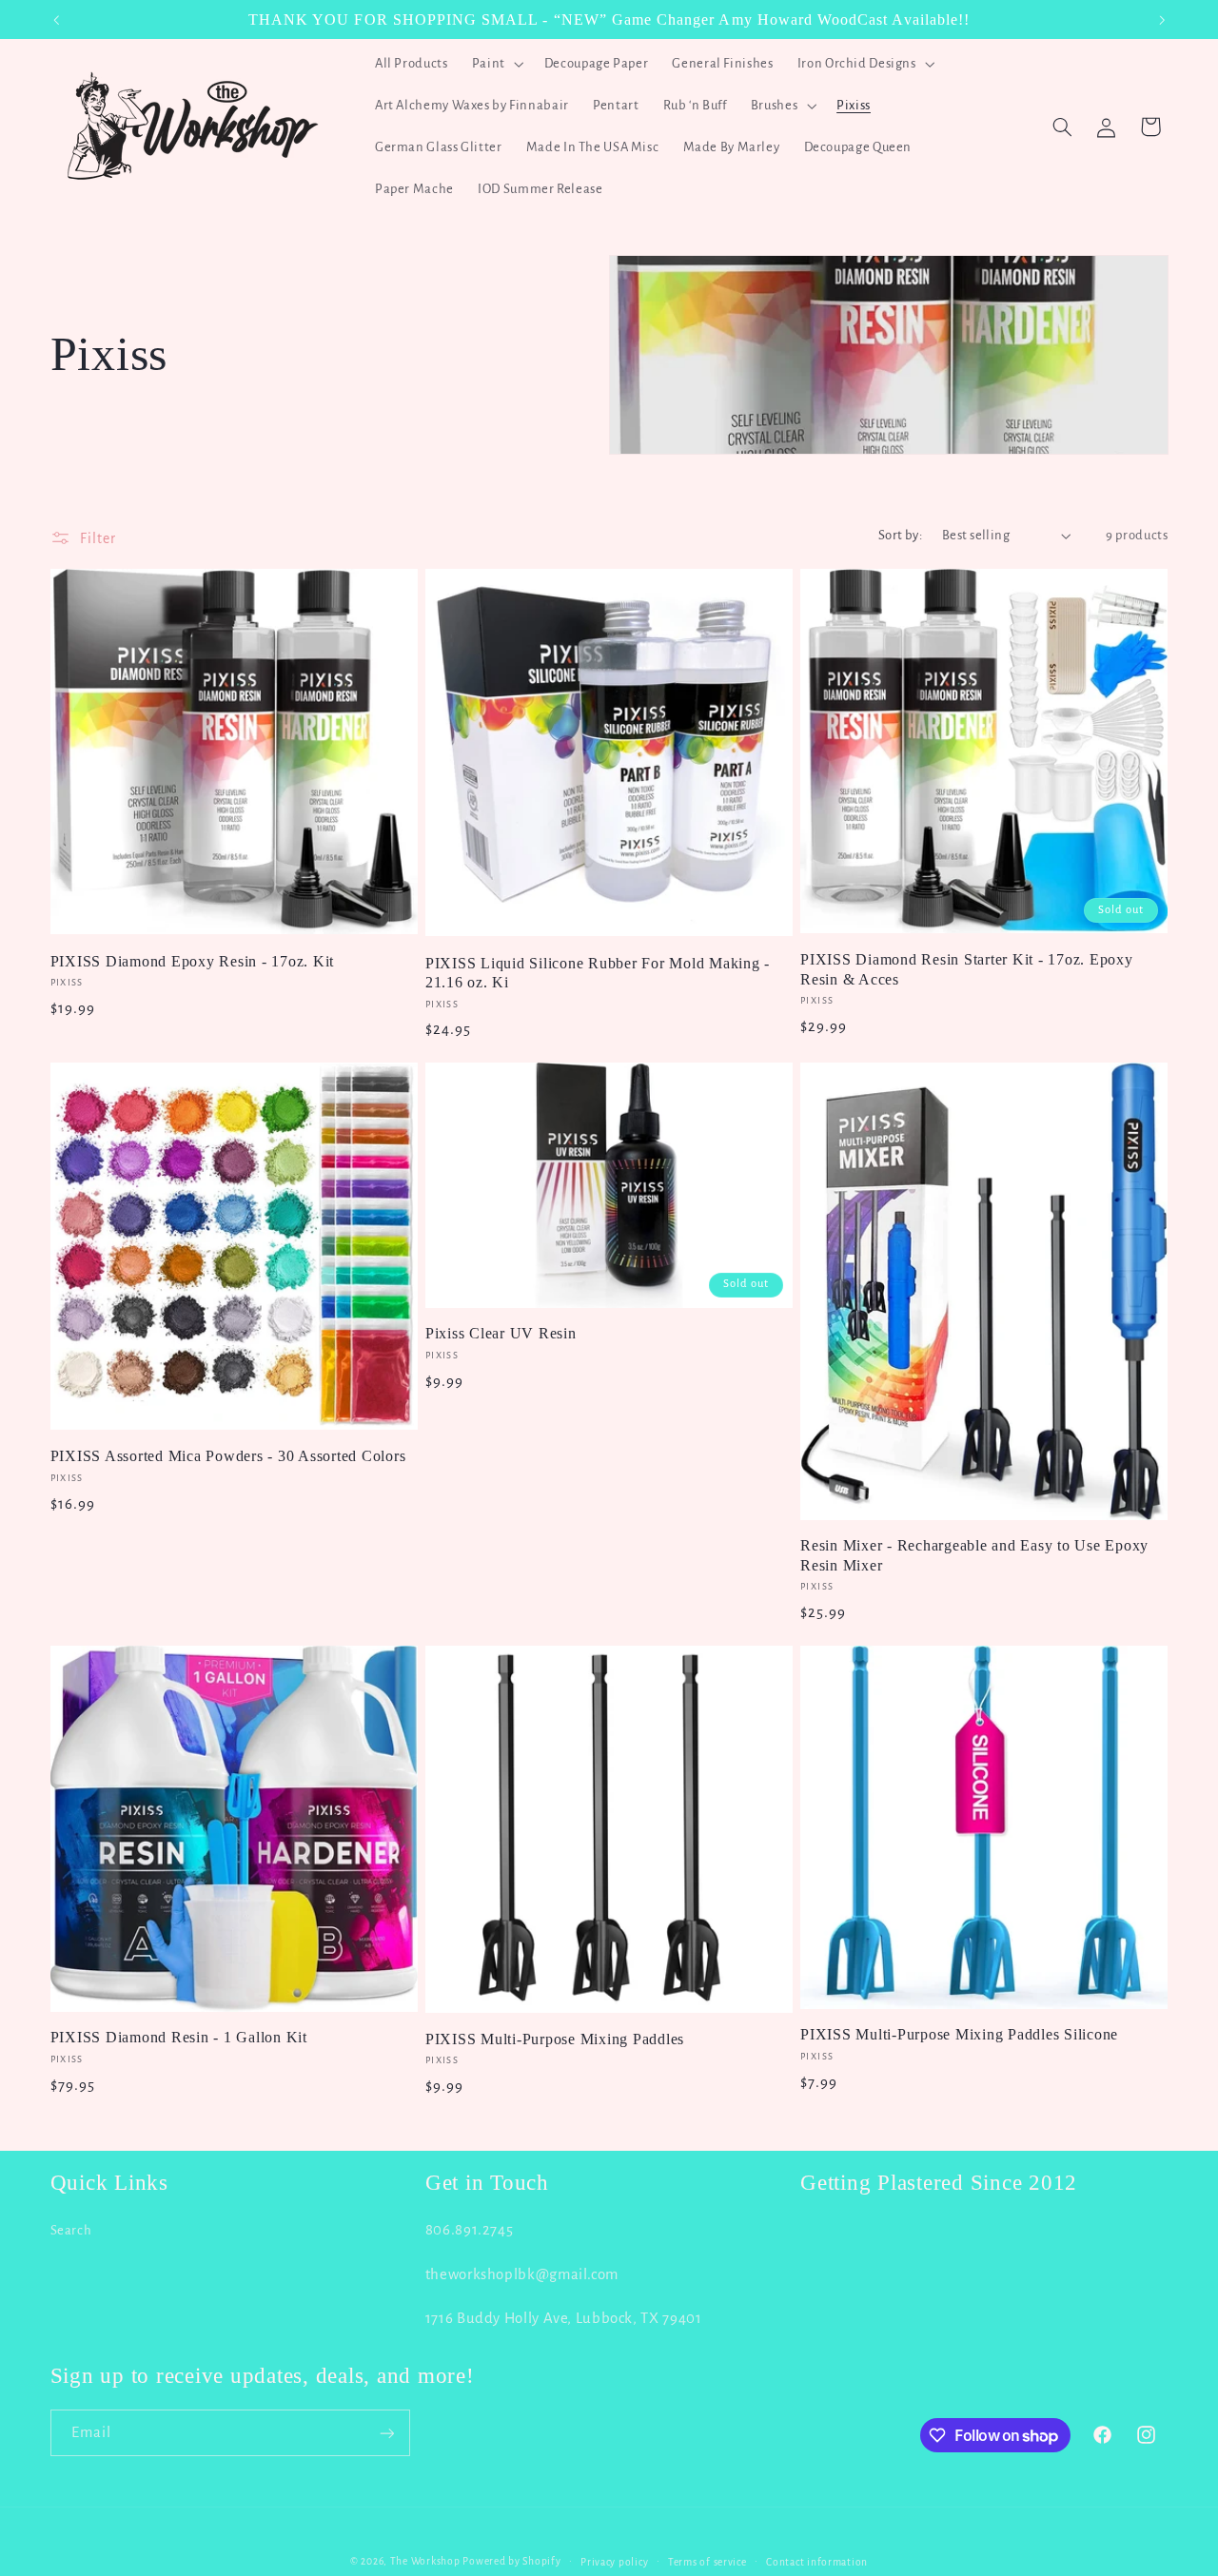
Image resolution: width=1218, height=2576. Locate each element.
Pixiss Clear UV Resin (501, 1334)
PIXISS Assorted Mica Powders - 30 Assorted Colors (228, 1456)
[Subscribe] (386, 2433)
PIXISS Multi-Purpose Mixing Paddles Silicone (959, 2035)
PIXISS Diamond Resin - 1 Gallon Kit (179, 2038)
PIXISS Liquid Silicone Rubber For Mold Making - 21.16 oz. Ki (598, 973)
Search (71, 2230)
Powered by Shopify (511, 2561)
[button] (496, 64)
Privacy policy (614, 2562)
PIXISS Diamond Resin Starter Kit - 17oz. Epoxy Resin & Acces (967, 969)
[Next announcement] (1162, 20)
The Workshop (425, 2561)
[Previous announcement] (56, 20)
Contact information (817, 2562)
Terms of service (707, 2562)
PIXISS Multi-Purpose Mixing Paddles (555, 2039)
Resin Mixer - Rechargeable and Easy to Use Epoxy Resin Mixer (974, 1555)
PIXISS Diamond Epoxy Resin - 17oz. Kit (193, 962)
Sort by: (900, 535)
